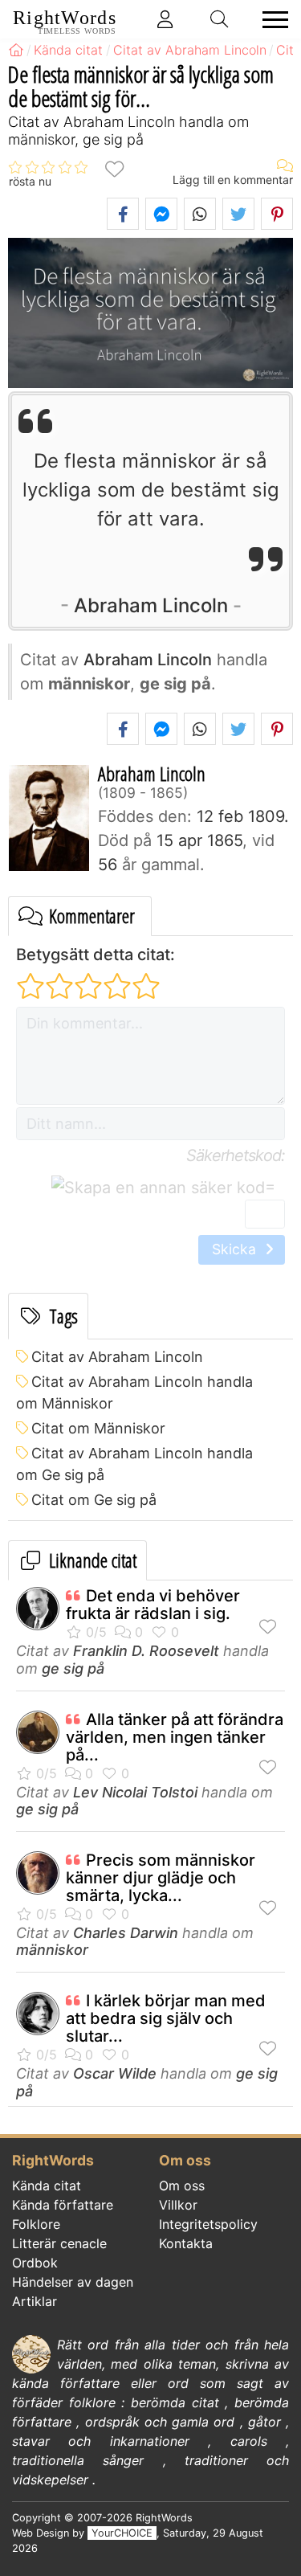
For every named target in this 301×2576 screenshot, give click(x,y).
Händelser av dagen (73, 2282)
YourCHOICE (122, 2533)
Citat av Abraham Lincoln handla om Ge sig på (134, 1464)
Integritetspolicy (208, 2224)
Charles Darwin (126, 1933)
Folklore (36, 2224)
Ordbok (35, 2263)
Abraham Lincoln (151, 605)
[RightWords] (16, 50)
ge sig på (73, 1668)
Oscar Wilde (115, 2073)
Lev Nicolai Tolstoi (135, 1792)
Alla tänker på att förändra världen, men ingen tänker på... (175, 1737)
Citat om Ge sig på (94, 1500)
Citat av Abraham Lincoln (117, 1357)
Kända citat (47, 2186)
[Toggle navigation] (270, 20)
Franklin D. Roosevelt (146, 1651)
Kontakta (186, 2243)
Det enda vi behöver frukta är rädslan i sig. (153, 1605)
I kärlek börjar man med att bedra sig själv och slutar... (166, 2018)
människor (52, 1950)
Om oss (182, 2186)
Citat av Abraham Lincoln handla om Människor (134, 1392)
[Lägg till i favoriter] (114, 168)
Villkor (178, 2205)
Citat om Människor (98, 1428)
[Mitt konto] (165, 19)
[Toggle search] (220, 19)
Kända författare (63, 2205)
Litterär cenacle (59, 2243)
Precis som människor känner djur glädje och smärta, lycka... (161, 1878)
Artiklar (35, 2301)
